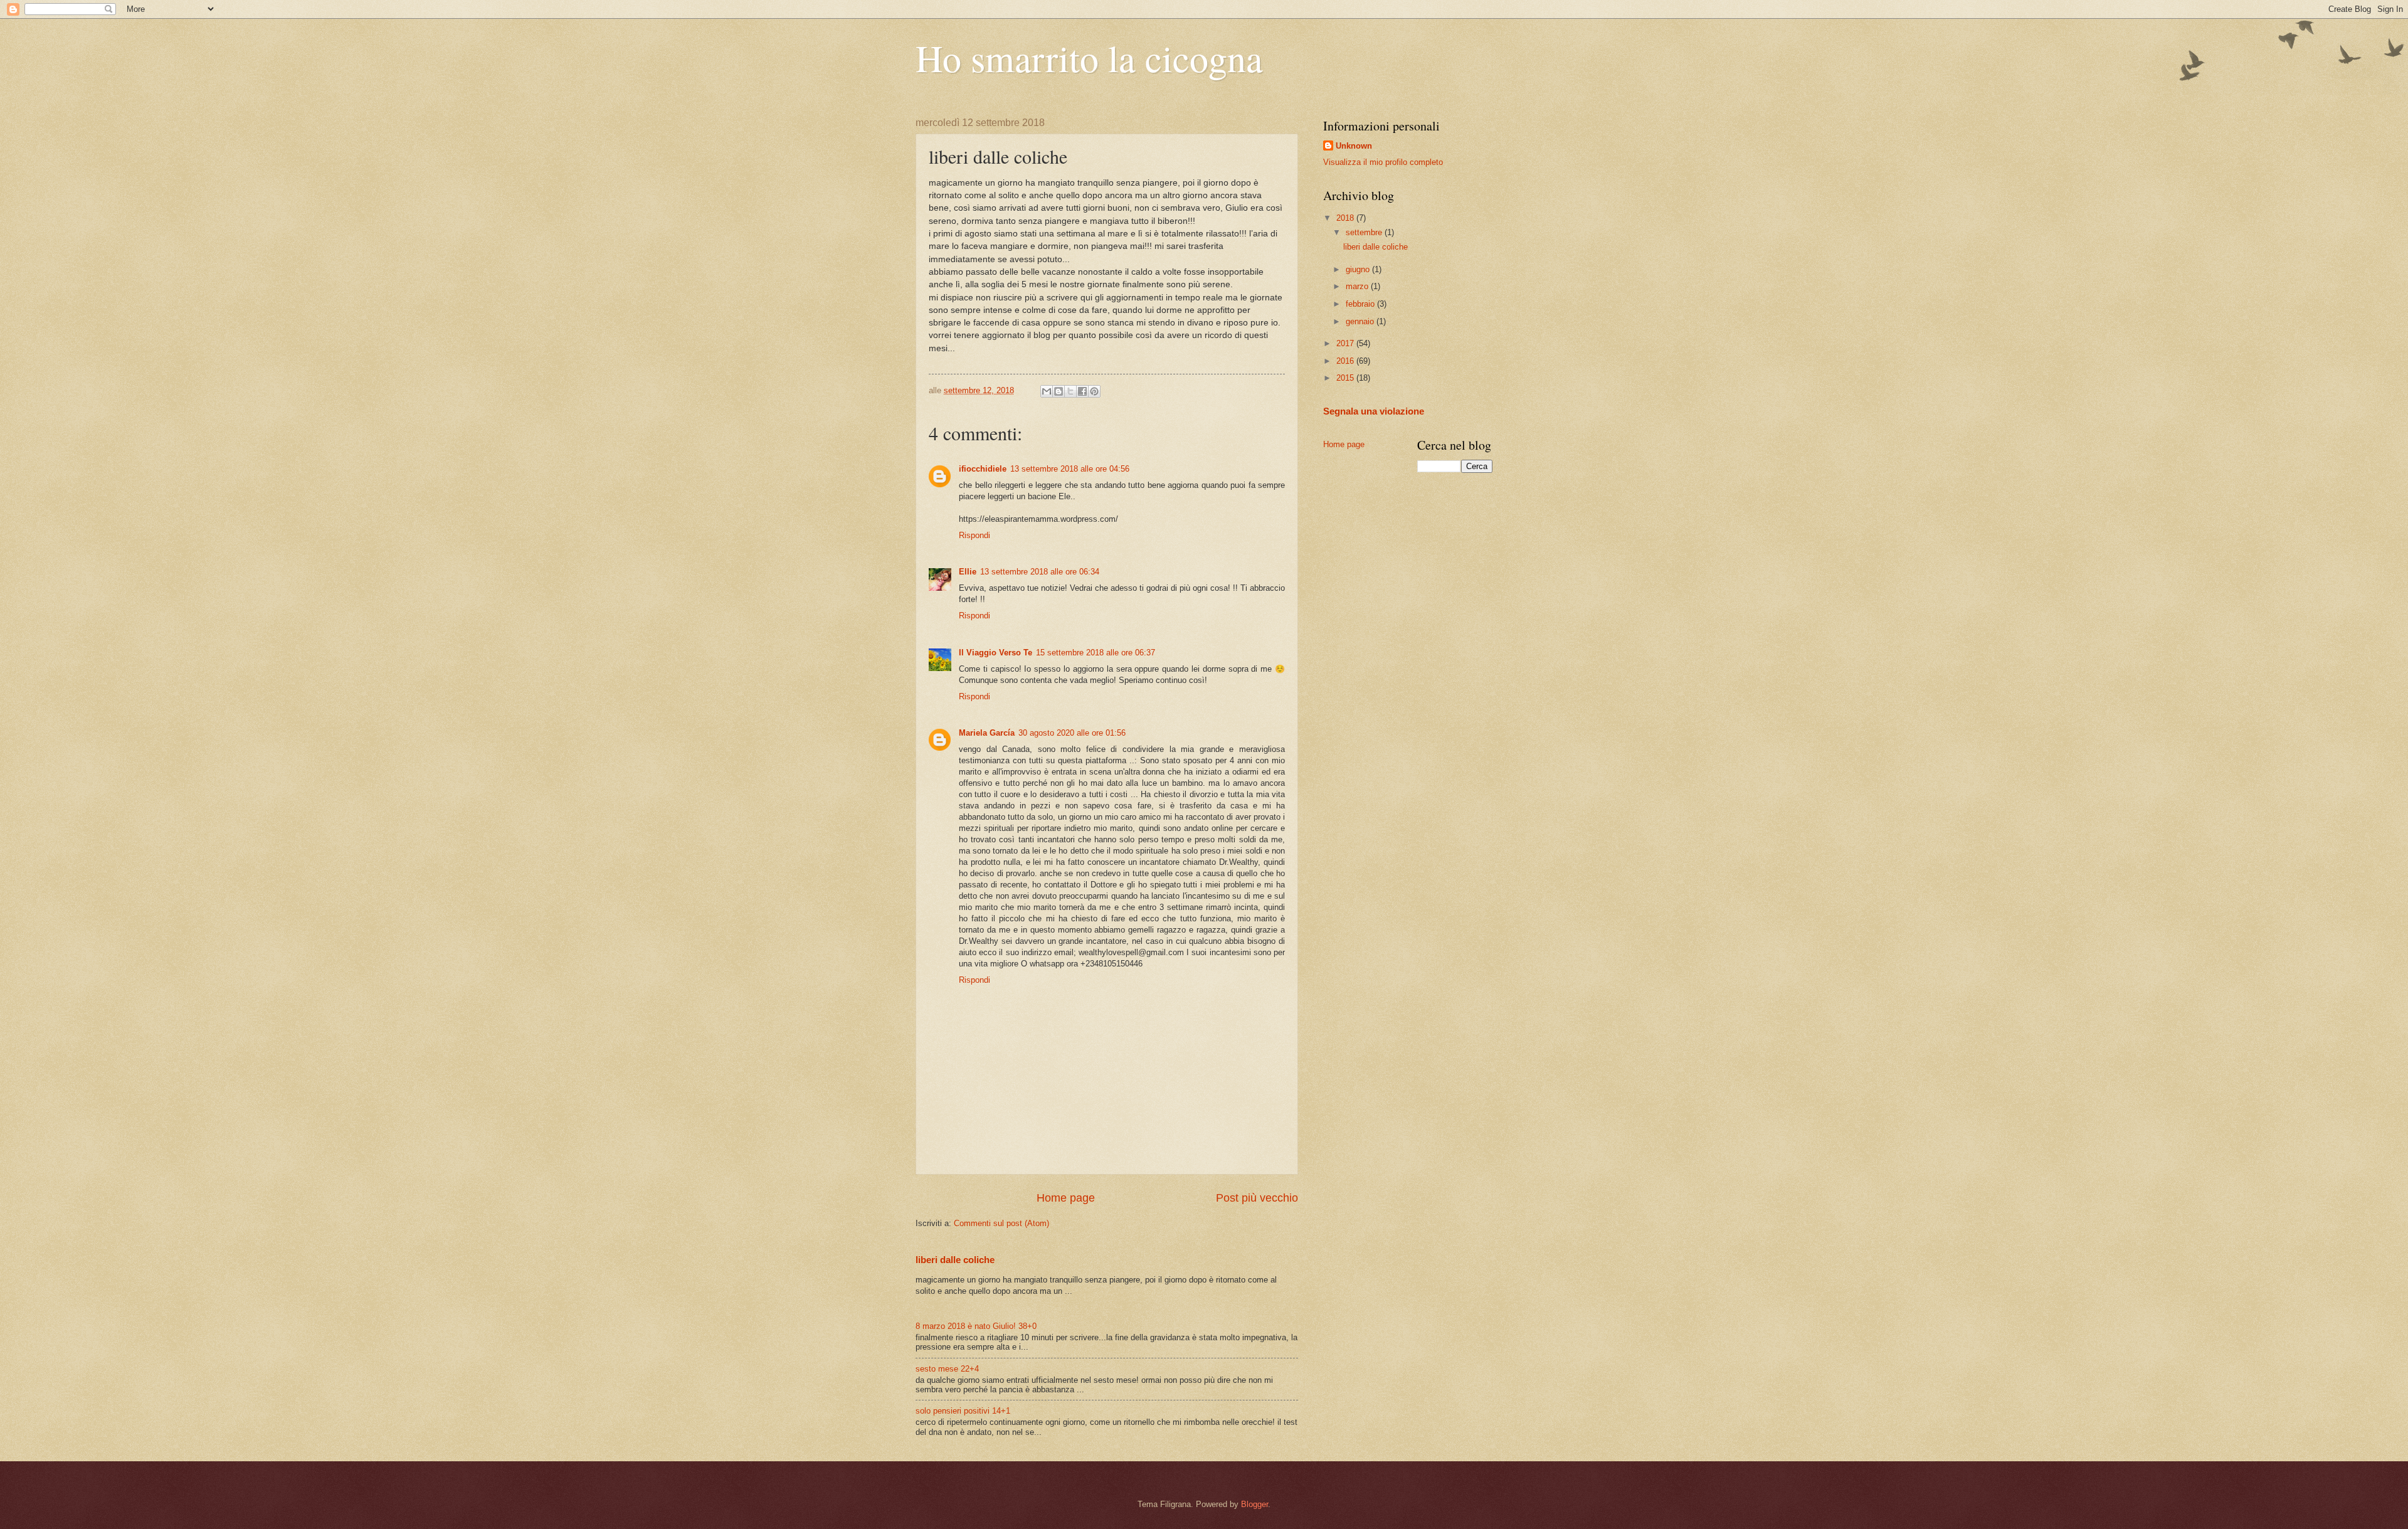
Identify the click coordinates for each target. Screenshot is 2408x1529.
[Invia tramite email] (1047, 391)
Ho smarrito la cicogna (1089, 58)
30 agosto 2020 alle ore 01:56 (1072, 733)
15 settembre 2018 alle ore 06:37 (1096, 653)
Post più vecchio (1257, 1198)
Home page (1066, 1198)
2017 (1346, 343)
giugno (1359, 269)
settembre (1365, 232)
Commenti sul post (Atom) (1001, 1223)
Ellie (968, 572)
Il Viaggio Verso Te (995, 653)
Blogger (1254, 1504)
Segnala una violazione (1374, 411)
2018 (1346, 218)
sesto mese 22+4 (947, 1369)
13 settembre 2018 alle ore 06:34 (1040, 572)
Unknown (1354, 146)
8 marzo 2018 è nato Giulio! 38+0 (976, 1326)
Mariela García (987, 733)
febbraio (1361, 304)
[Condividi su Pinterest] (1094, 391)
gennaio (1361, 321)
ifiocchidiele (983, 469)
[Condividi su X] (1070, 391)
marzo (1358, 286)
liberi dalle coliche (955, 1260)
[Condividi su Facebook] (1082, 391)
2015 (1346, 378)
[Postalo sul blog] (1059, 391)
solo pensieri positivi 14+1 (963, 1411)
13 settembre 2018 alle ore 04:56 (1070, 469)
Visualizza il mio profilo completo (1383, 162)
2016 (1346, 361)
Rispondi (974, 535)
